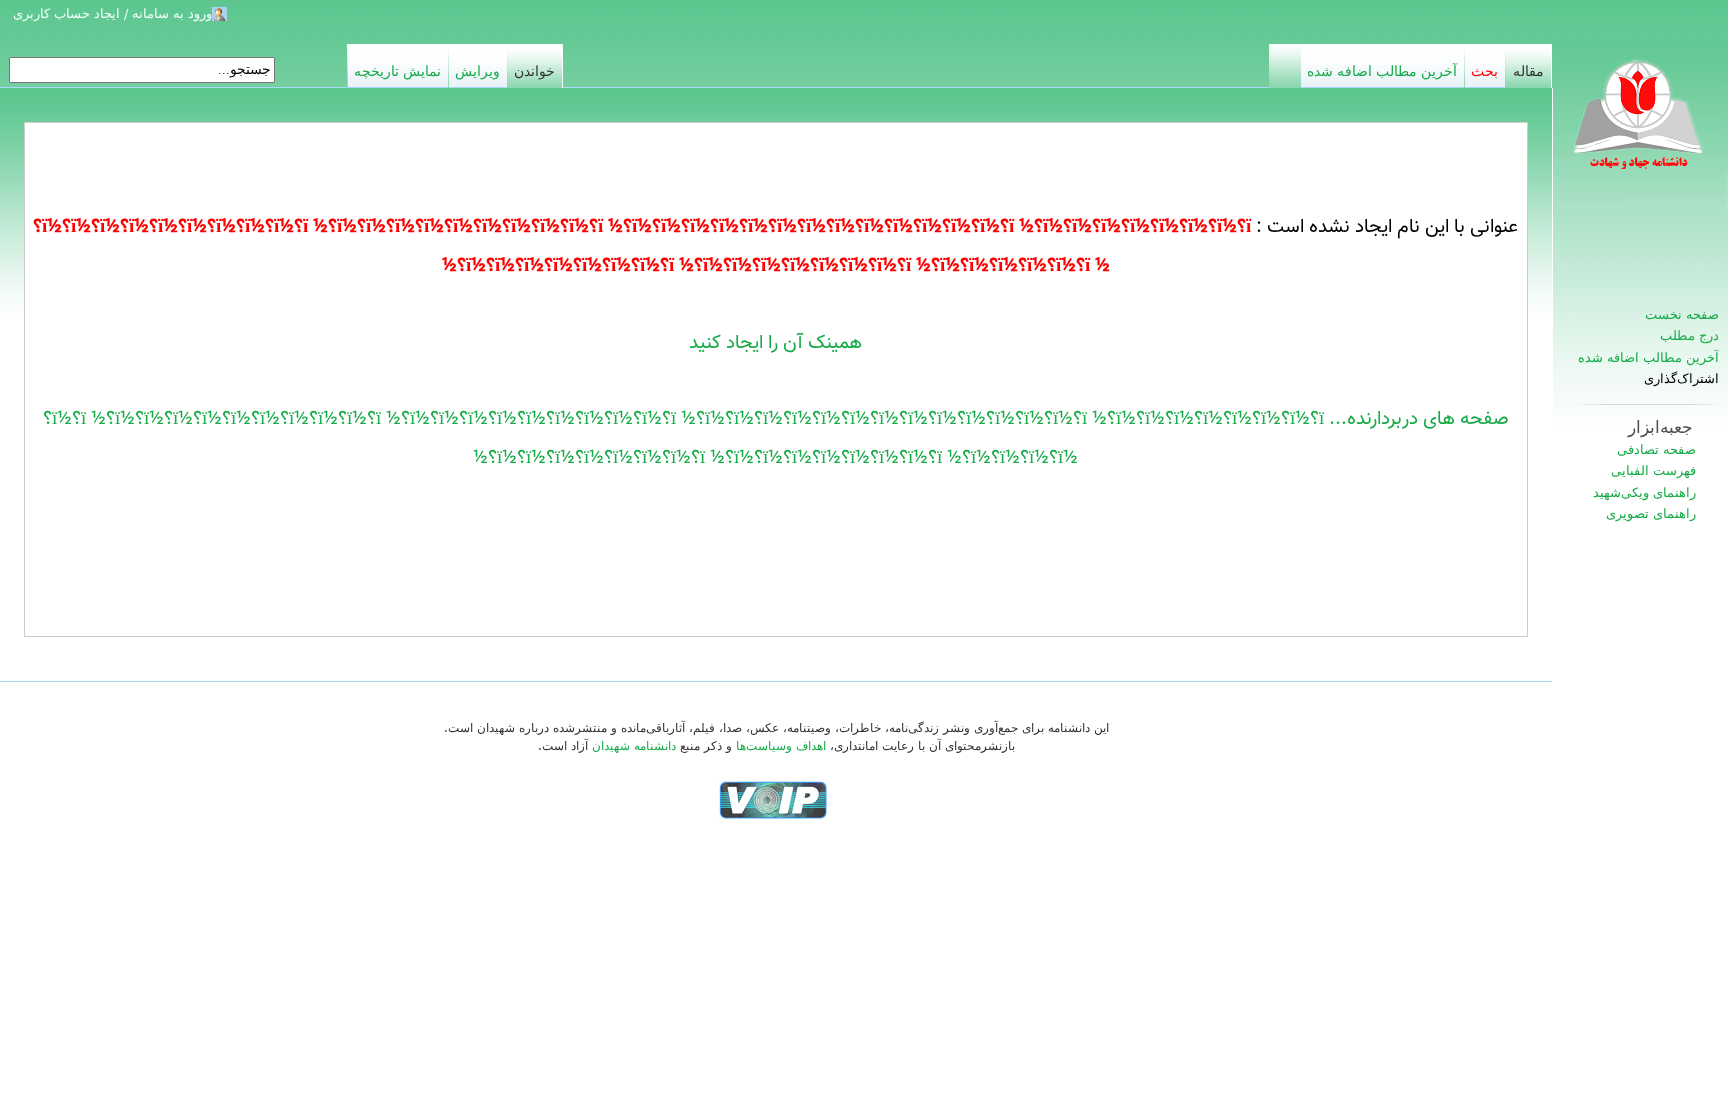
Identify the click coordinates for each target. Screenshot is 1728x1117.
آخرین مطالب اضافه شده (1648, 357)
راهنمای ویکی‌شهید (1644, 492)
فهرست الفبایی (1653, 470)
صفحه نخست (1682, 314)
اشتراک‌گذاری (1681, 379)
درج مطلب (1689, 335)
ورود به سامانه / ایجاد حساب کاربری (112, 13)
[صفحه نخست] (1640, 125)
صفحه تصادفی (1656, 449)
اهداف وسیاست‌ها (781, 746)
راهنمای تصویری (1651, 513)
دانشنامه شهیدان (634, 746)
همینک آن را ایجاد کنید (775, 343)
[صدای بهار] (773, 799)
